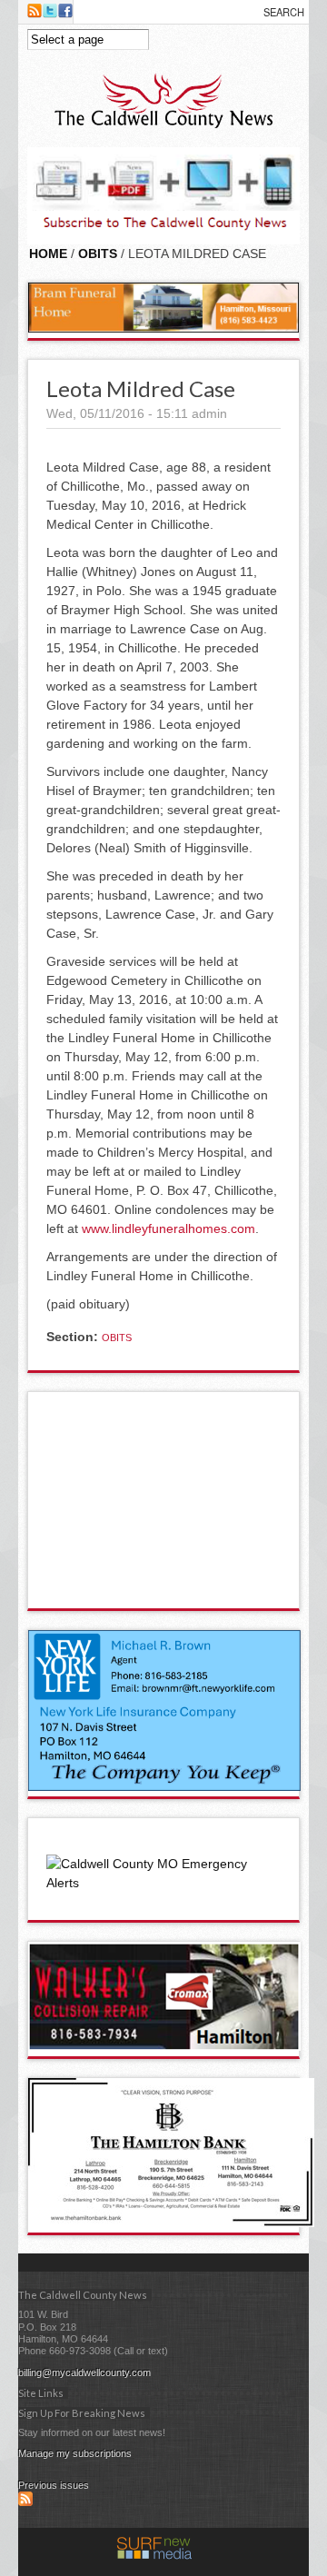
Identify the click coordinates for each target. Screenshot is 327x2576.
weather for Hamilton (164, 1590)
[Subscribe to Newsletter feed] (25, 2502)
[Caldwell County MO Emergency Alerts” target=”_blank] (163, 1883)
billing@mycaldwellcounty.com (84, 2372)
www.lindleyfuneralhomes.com (168, 1228)
